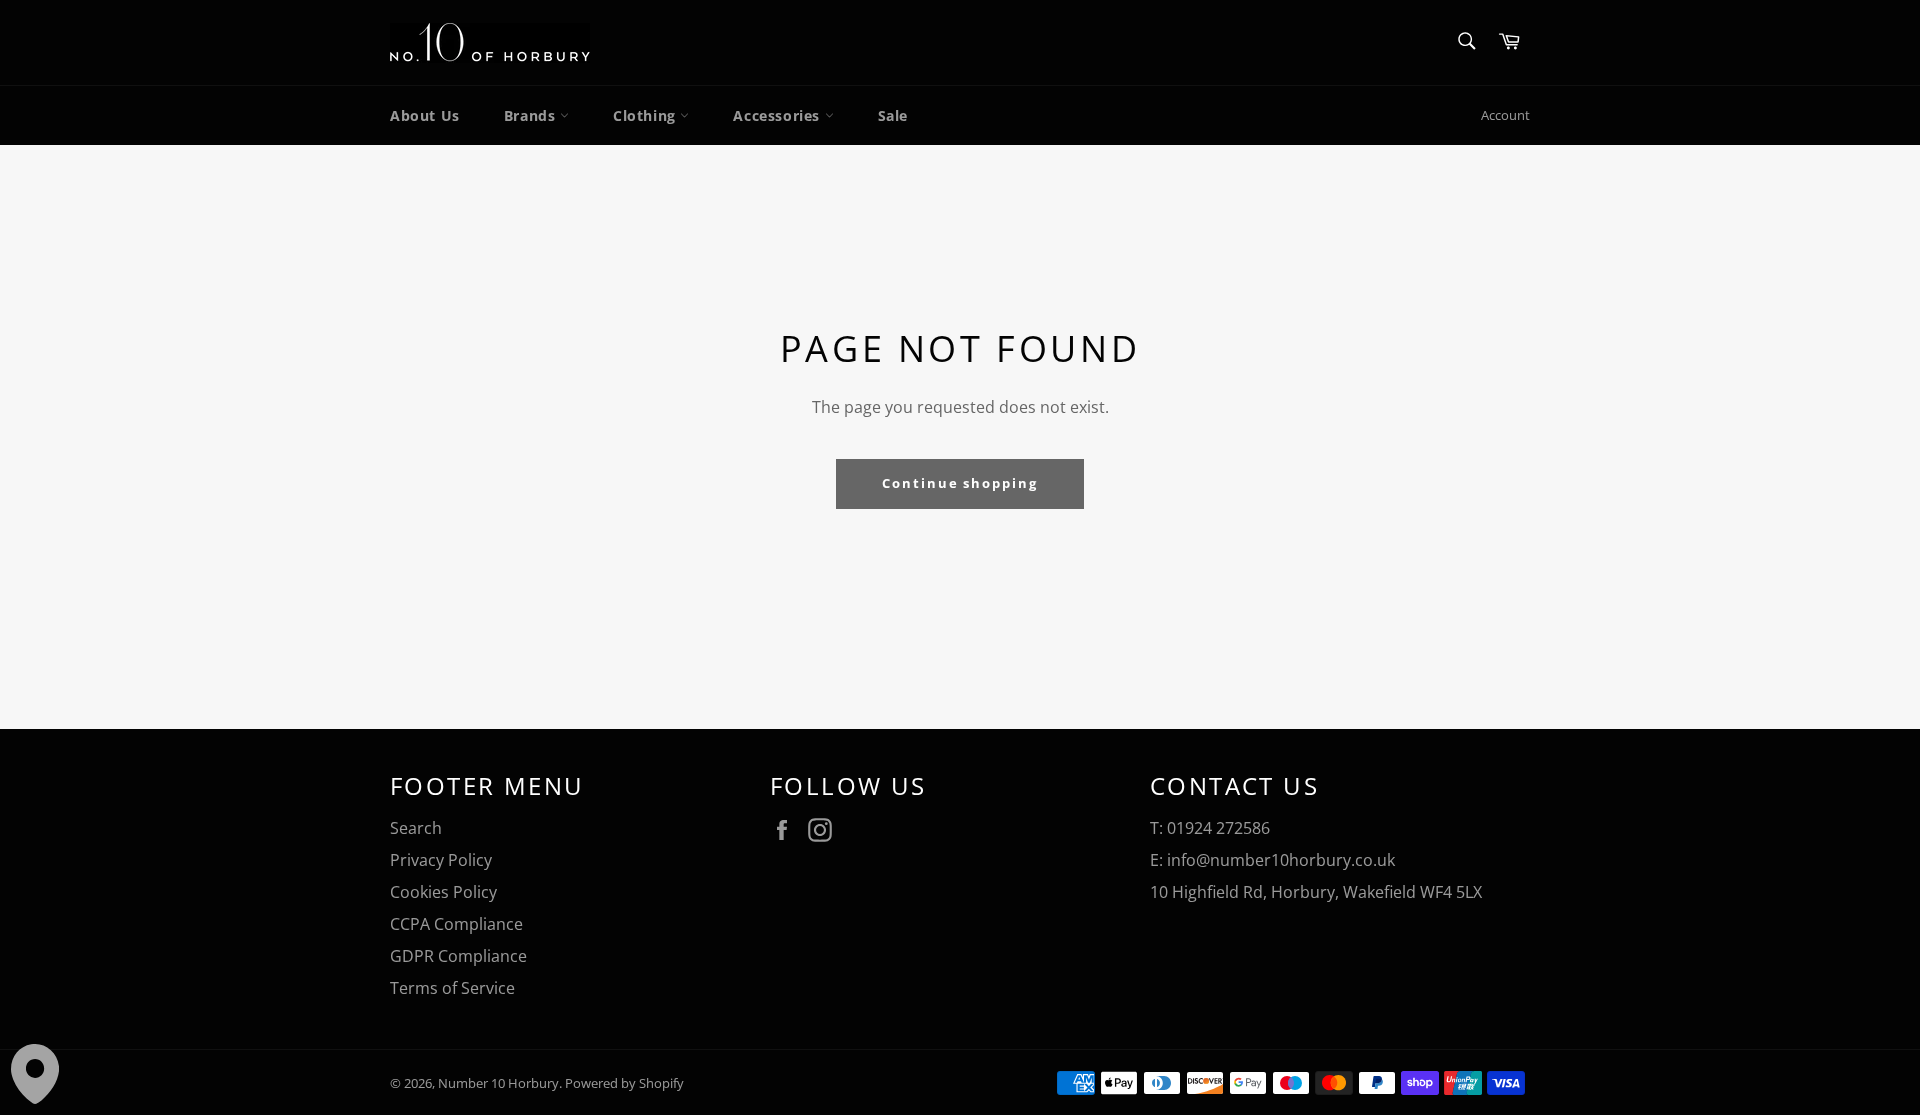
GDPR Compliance (458, 956)
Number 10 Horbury (498, 1083)
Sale (893, 115)
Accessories (778, 115)
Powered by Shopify (624, 1083)
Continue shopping (960, 483)
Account (1505, 115)
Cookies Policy (443, 892)
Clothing (646, 115)
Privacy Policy (441, 860)
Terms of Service (452, 988)
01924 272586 (1218, 828)
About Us (425, 115)
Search (416, 828)
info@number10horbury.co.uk (1281, 860)
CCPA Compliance (456, 924)
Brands (532, 115)
